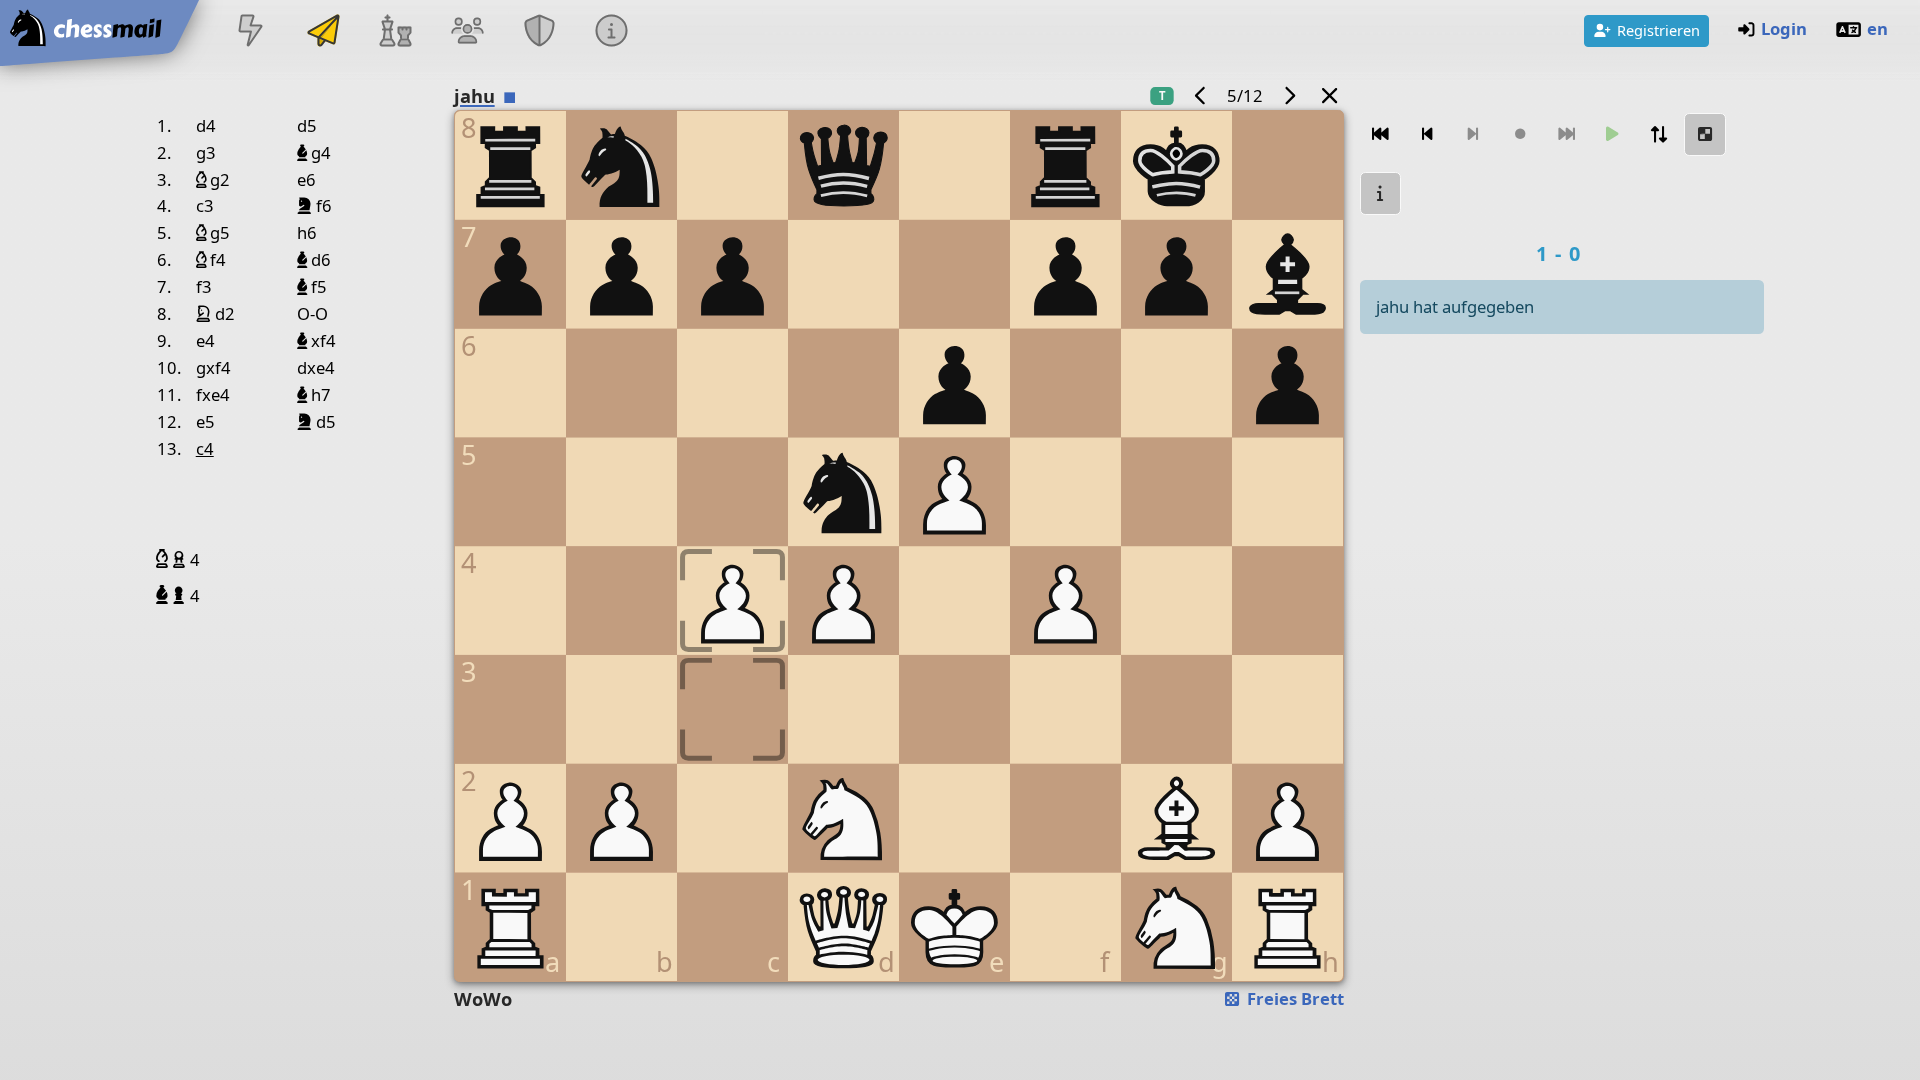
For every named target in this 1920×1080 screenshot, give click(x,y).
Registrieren (1658, 30)
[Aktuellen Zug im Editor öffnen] (1705, 134)
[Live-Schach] (251, 32)
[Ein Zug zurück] (1427, 134)
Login (1784, 28)
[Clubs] (540, 32)
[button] (164, 559)
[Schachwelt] (395, 32)
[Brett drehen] (1659, 134)
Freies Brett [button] (1293, 998)
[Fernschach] (323, 32)
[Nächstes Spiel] (1289, 95)
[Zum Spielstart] (1381, 134)
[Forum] (467, 32)
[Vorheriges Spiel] (1201, 95)
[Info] (1381, 193)
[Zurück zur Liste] (1329, 95)
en (1877, 28)
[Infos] (612, 32)
